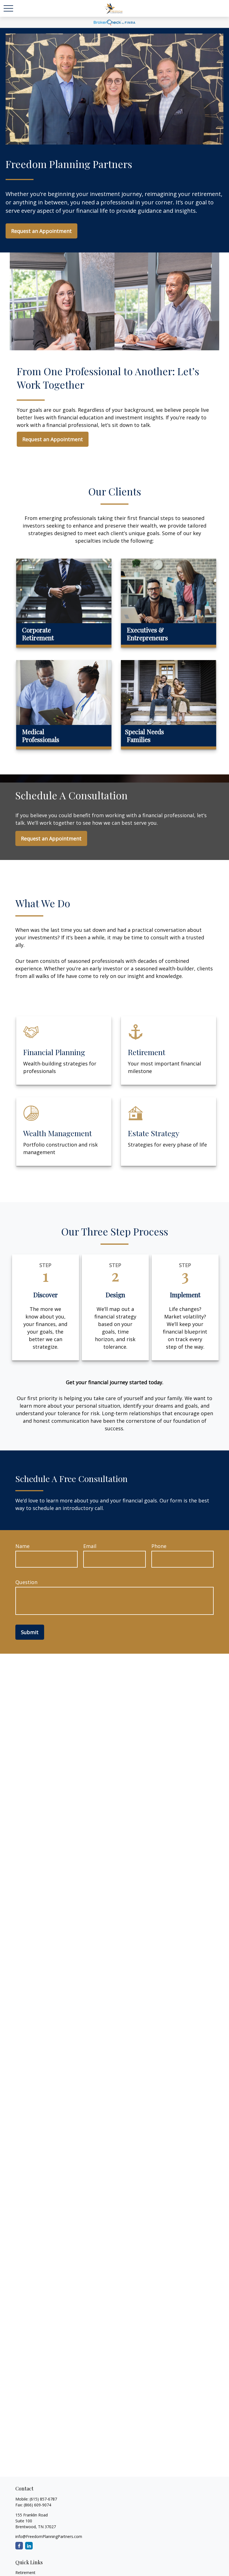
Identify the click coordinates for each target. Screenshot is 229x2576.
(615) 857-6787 (43, 2499)
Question (26, 1582)
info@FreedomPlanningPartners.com (49, 2536)
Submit (30, 1632)
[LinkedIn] (29, 2546)
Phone (159, 1546)
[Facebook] (19, 2546)
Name (22, 1546)
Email (90, 1546)
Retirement (25, 2573)
